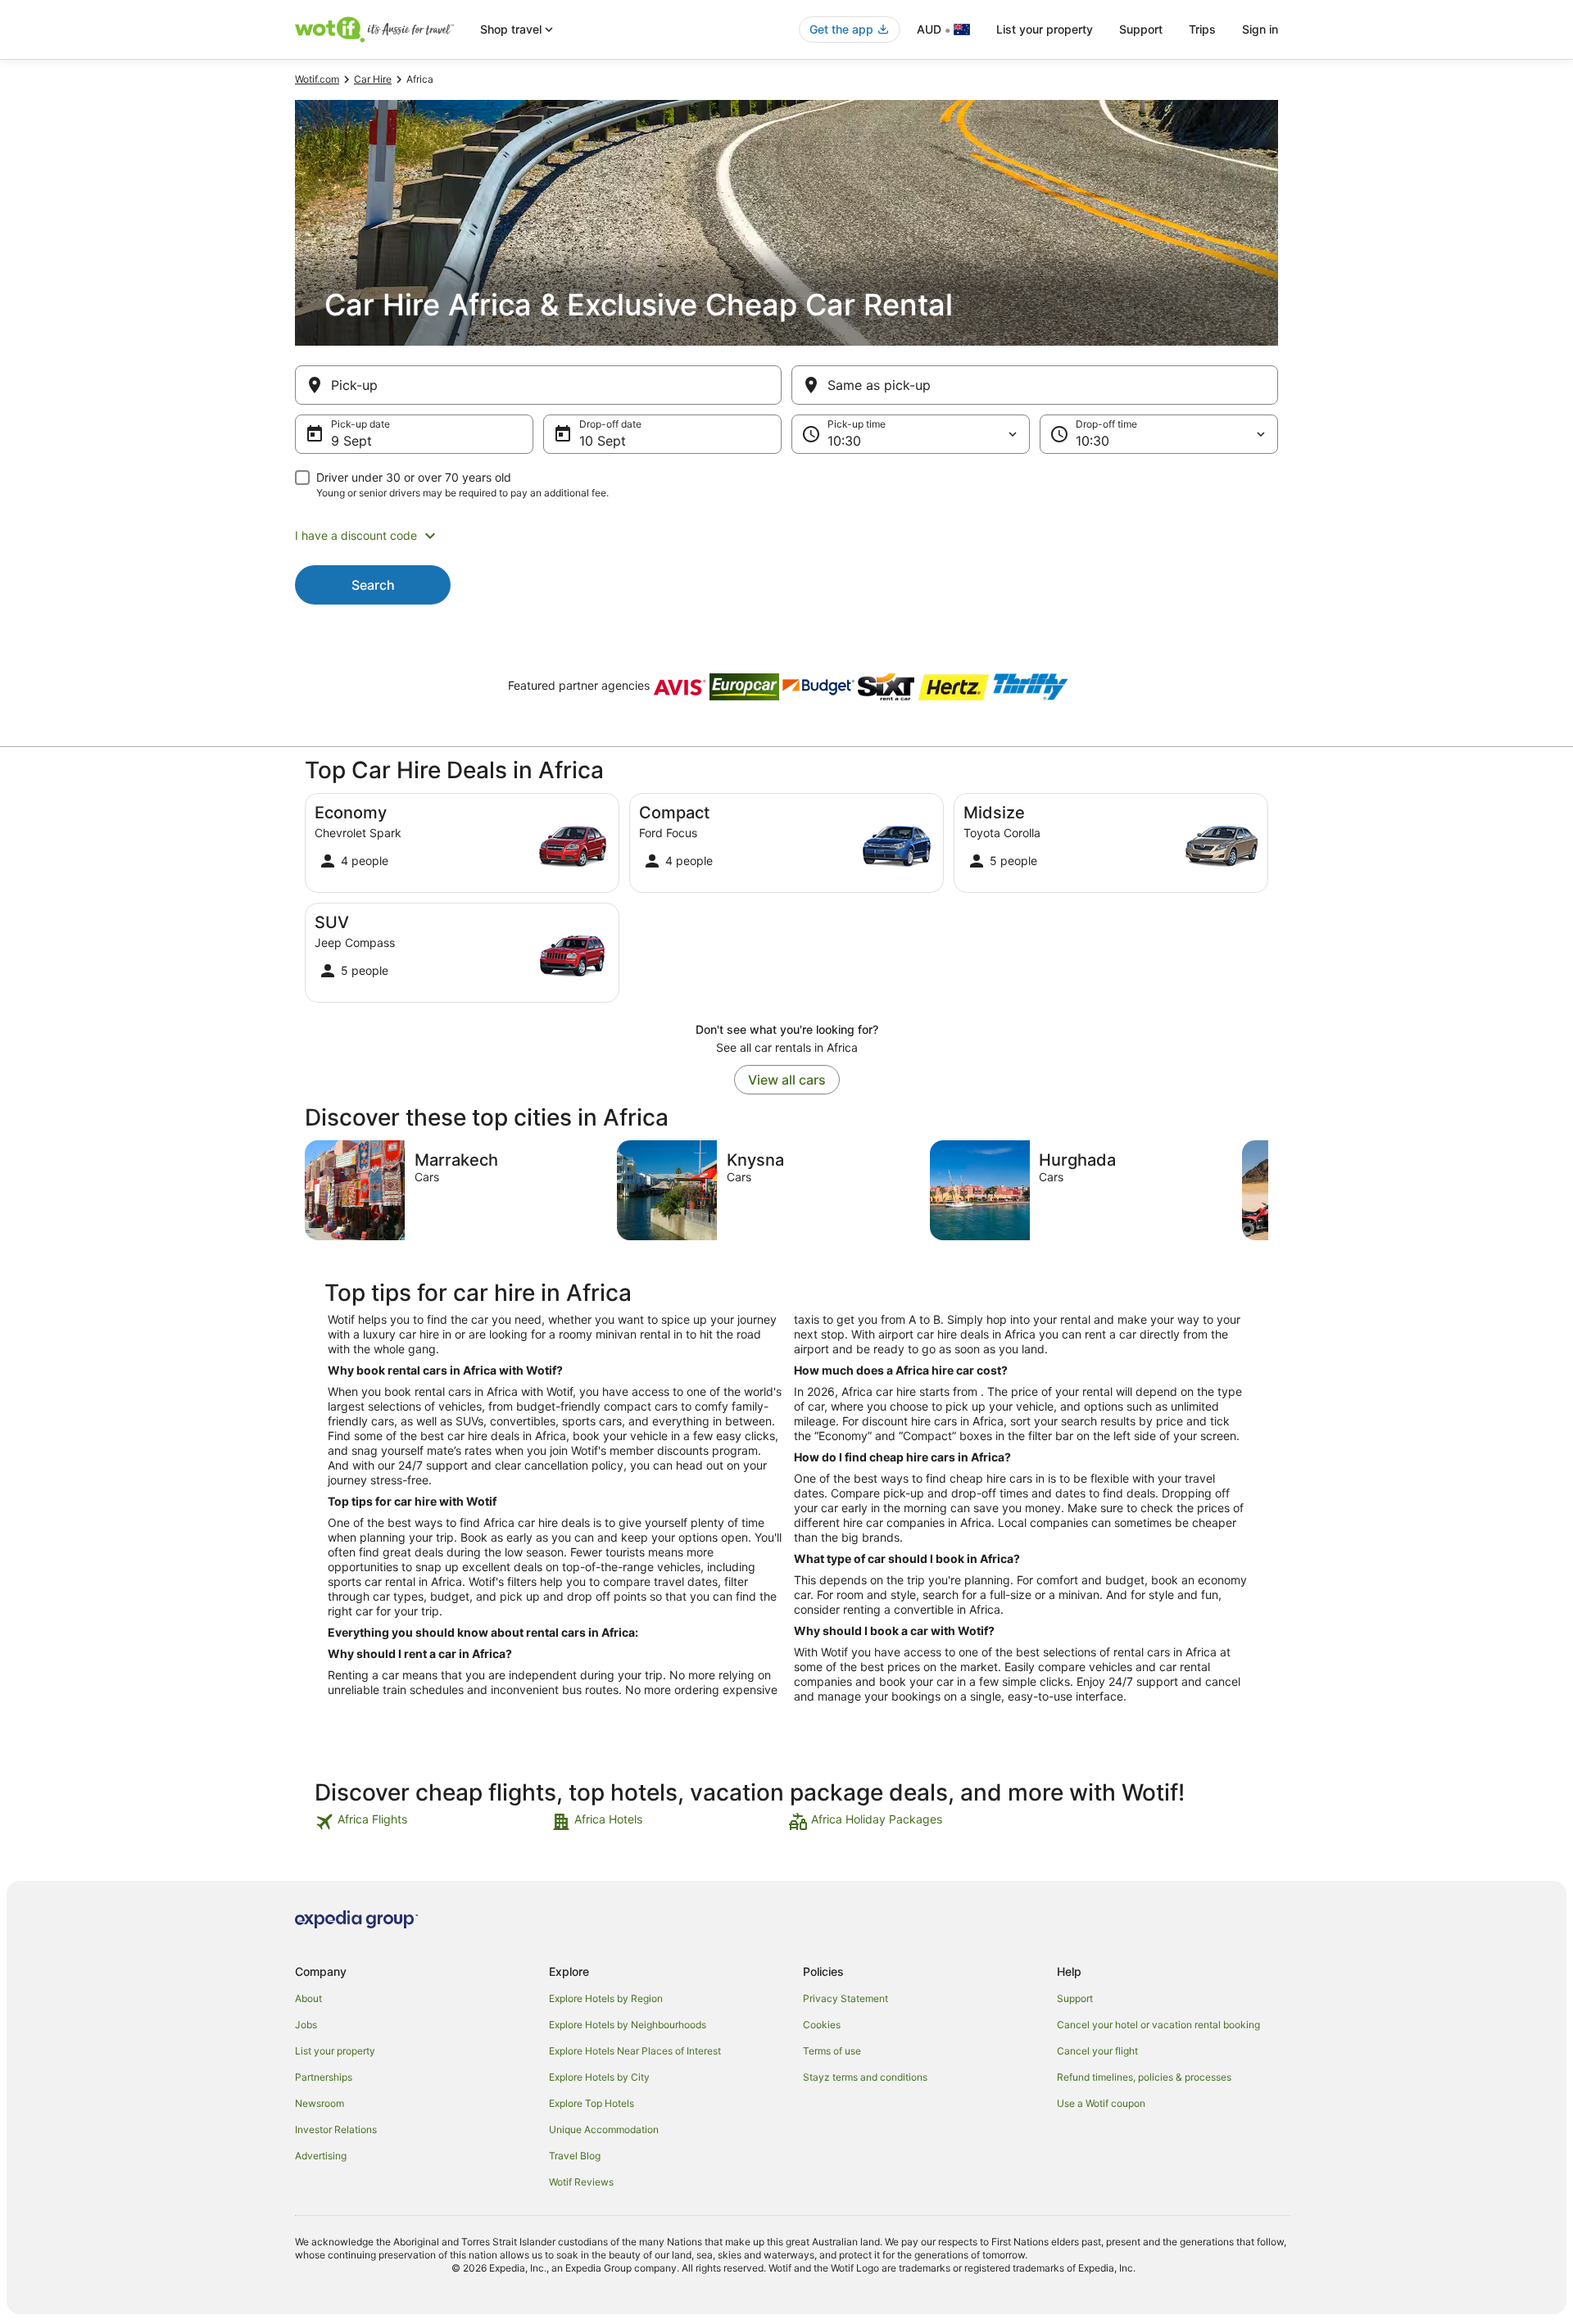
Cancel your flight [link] (1097, 2051)
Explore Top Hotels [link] (592, 2103)
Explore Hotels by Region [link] (606, 1998)
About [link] (308, 1998)
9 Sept (351, 441)
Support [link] (1075, 1998)
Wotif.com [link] (317, 79)
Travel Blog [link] (575, 2156)
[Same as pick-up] (1035, 385)
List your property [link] (335, 2051)
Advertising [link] (321, 2156)
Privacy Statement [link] (845, 1998)
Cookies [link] (822, 2025)
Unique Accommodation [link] (604, 2129)
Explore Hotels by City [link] (599, 2077)
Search (373, 585)
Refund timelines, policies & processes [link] (1144, 2077)
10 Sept (603, 441)
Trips (1202, 29)
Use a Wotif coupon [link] (1101, 2103)
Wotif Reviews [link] (581, 2182)
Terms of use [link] (832, 2051)
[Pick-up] (538, 385)
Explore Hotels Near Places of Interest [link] (635, 2051)
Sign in (1260, 29)
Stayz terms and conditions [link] (865, 2077)
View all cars (787, 1080)
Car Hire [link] (373, 79)
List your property (1045, 29)
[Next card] (1268, 1190)
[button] (786, 536)
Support (1141, 29)
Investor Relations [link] (336, 2129)
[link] (431, 1822)
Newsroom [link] (320, 2103)
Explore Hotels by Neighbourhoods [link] (628, 2025)
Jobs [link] (306, 2025)
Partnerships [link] (324, 2077)
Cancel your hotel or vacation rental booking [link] (1158, 2025)
